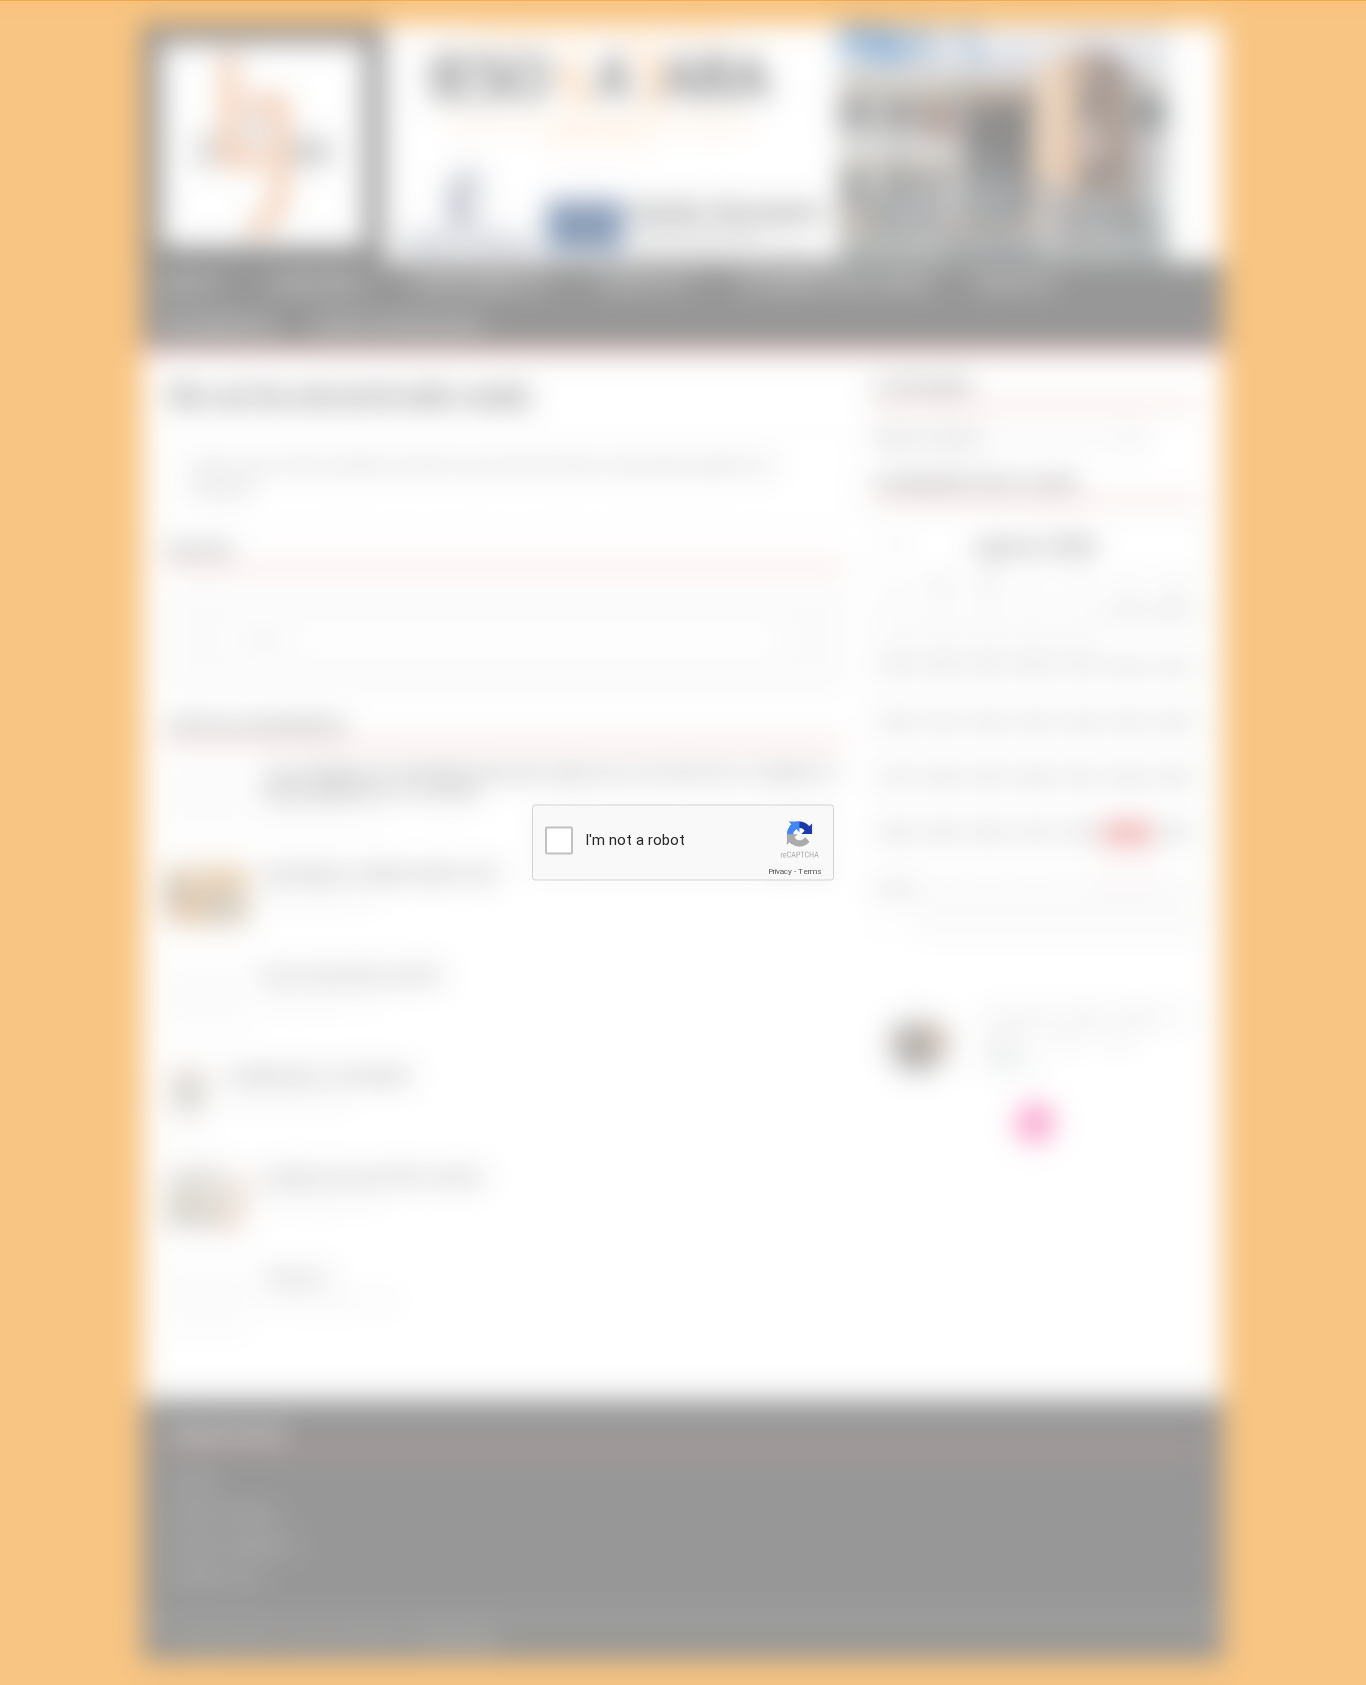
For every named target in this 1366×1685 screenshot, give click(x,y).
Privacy (780, 871)
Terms (810, 871)
